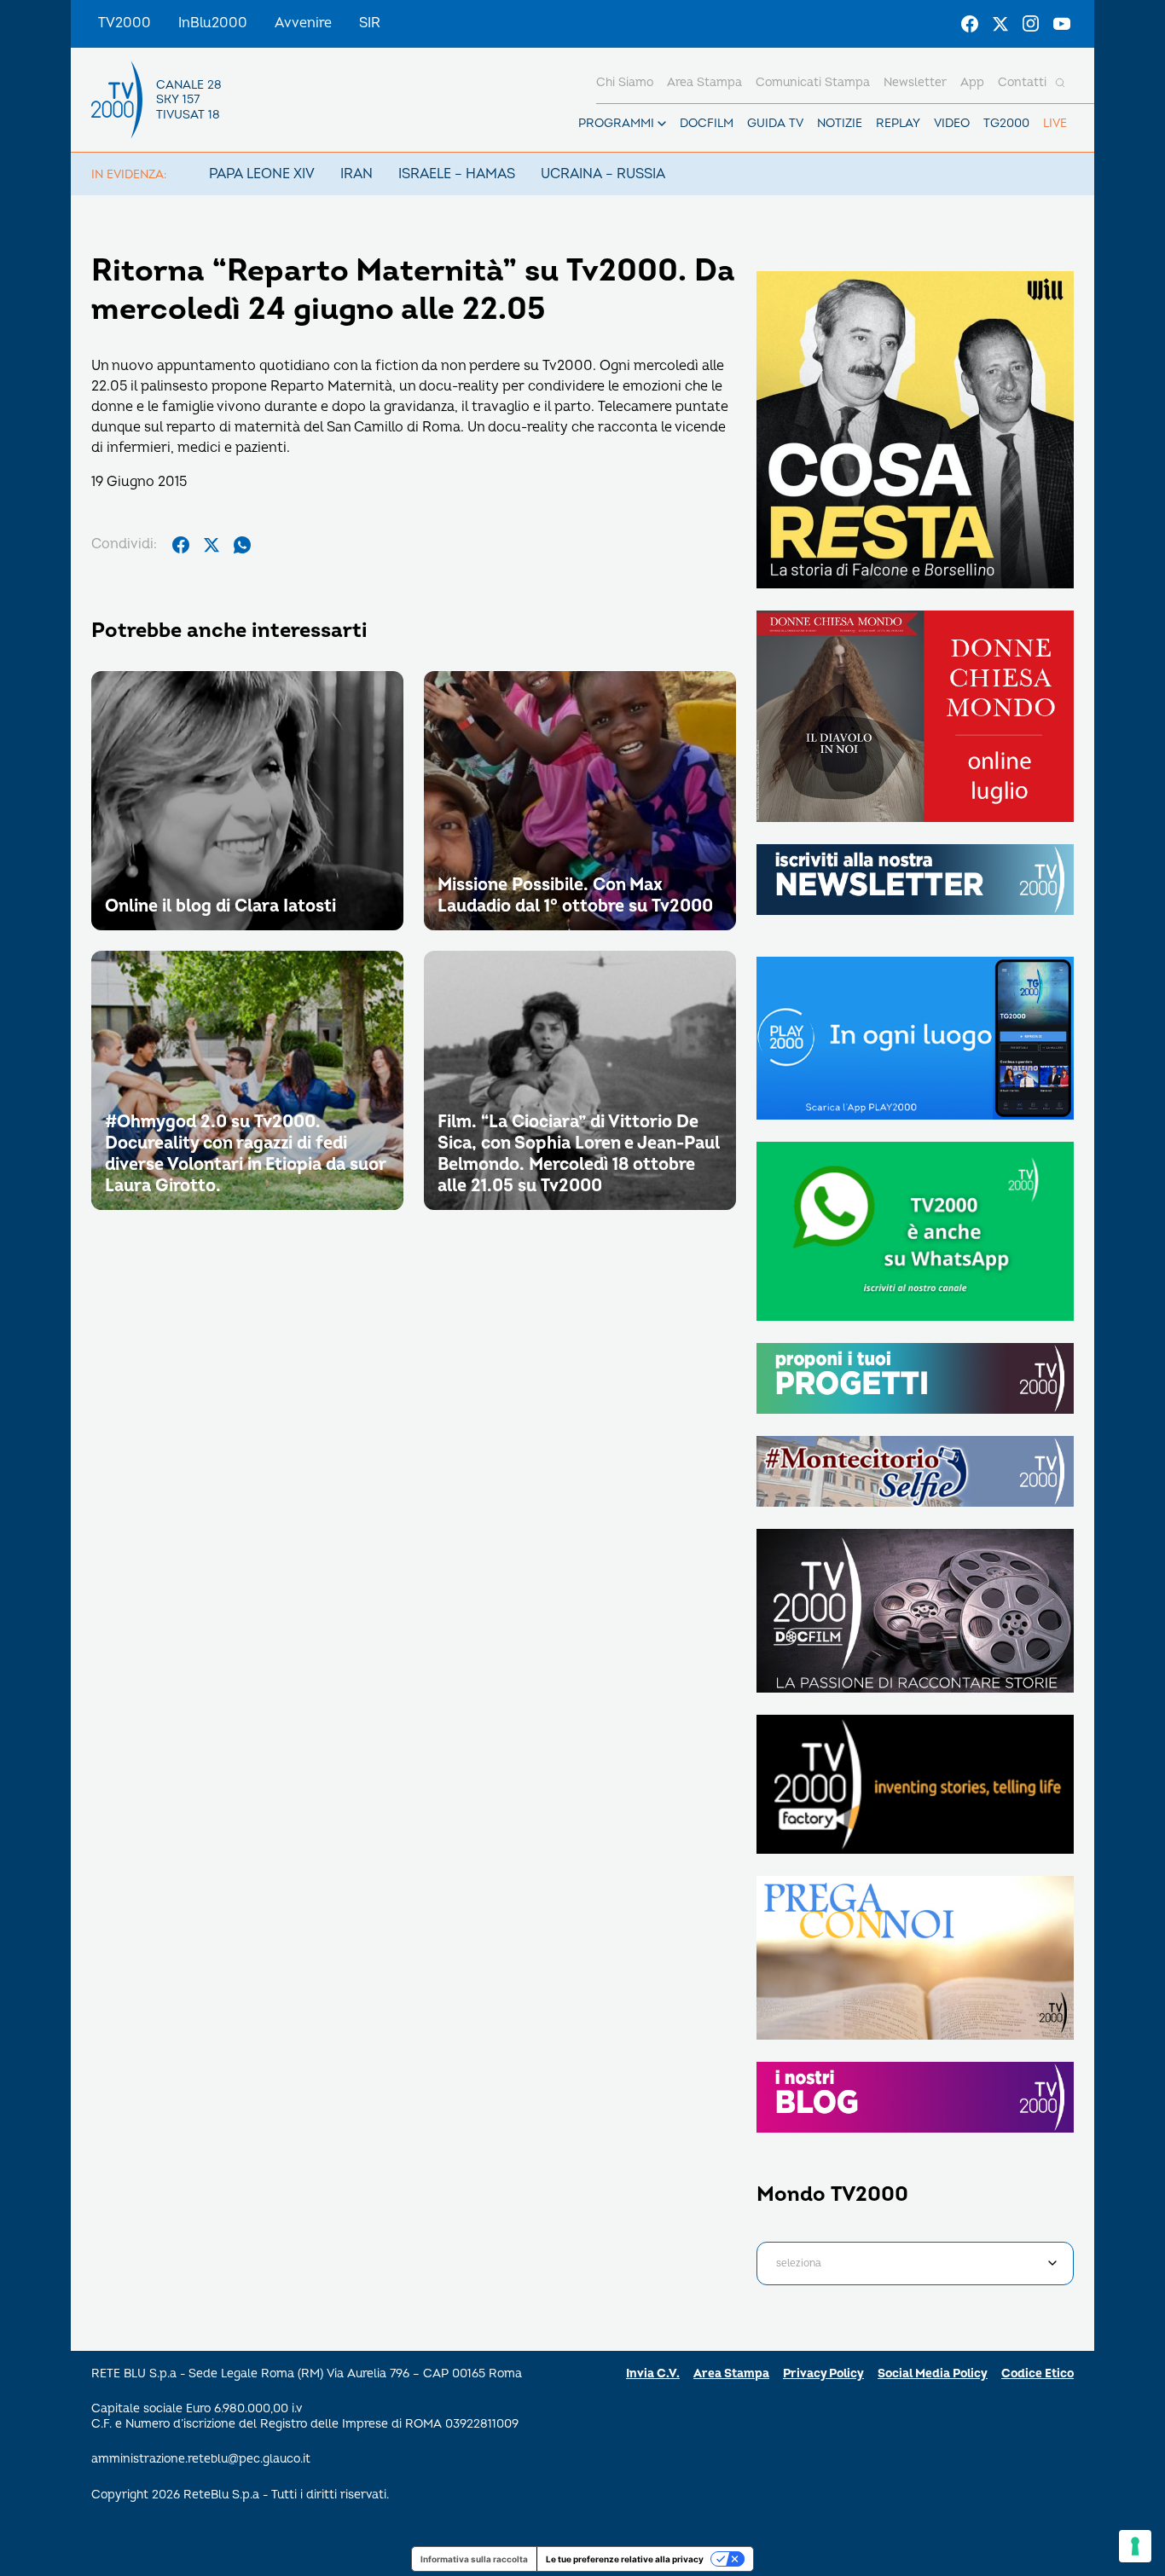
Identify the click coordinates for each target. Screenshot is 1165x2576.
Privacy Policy (823, 2373)
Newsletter (915, 82)
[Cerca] (1060, 83)
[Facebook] (970, 24)
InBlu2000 (213, 23)
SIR (370, 23)
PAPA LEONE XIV (262, 174)
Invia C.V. (653, 2373)
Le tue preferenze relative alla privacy (625, 2559)
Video (952, 123)
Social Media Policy (933, 2373)
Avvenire (303, 23)
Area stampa (704, 82)
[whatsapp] (242, 545)
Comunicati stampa (813, 82)
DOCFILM (707, 123)
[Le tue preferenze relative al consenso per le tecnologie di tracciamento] (1135, 2546)
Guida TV (775, 123)
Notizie (840, 123)
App (972, 82)
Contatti (1022, 82)
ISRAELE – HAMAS (457, 174)
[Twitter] (1000, 24)
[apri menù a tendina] (662, 124)
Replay (898, 123)
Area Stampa (731, 2373)
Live (1055, 123)
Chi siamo (625, 82)
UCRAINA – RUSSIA (603, 174)
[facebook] (181, 545)
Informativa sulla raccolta (474, 2559)
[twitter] (212, 545)
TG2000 (1006, 123)
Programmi (616, 123)
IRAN (356, 174)
